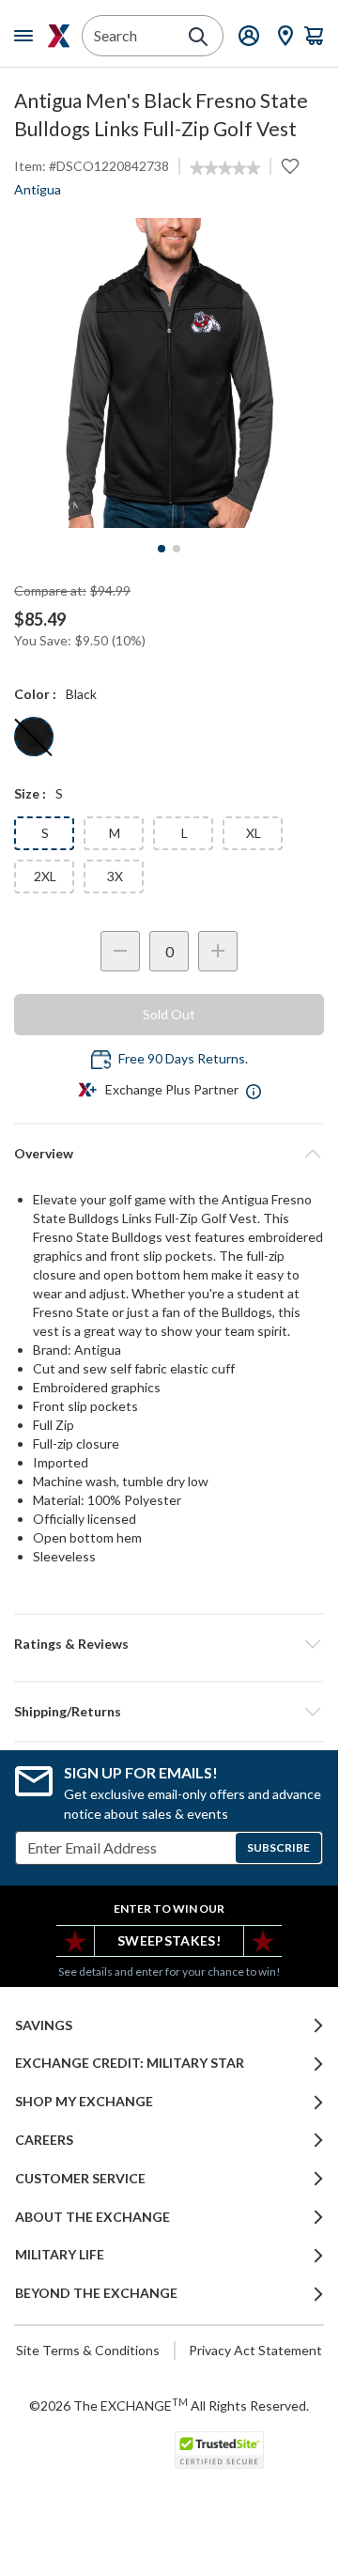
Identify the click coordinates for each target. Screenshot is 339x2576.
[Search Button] (198, 37)
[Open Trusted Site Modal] (219, 2450)
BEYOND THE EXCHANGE (96, 2293)
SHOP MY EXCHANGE (84, 2102)
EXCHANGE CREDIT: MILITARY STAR (130, 2063)
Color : (35, 694)
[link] (225, 168)
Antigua (38, 189)
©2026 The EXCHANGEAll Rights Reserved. (169, 2405)
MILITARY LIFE (60, 2255)
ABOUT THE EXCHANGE (92, 2217)
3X (115, 876)
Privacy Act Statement (255, 2350)
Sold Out (169, 1014)
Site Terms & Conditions (88, 2350)
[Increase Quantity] (218, 951)
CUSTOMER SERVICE (80, 2179)
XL (254, 833)
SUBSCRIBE (278, 1847)
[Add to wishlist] (290, 166)
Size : (30, 793)
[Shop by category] (27, 36)
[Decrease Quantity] (120, 951)
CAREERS (44, 2140)
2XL (45, 876)
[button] (169, 1644)
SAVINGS (44, 2025)
